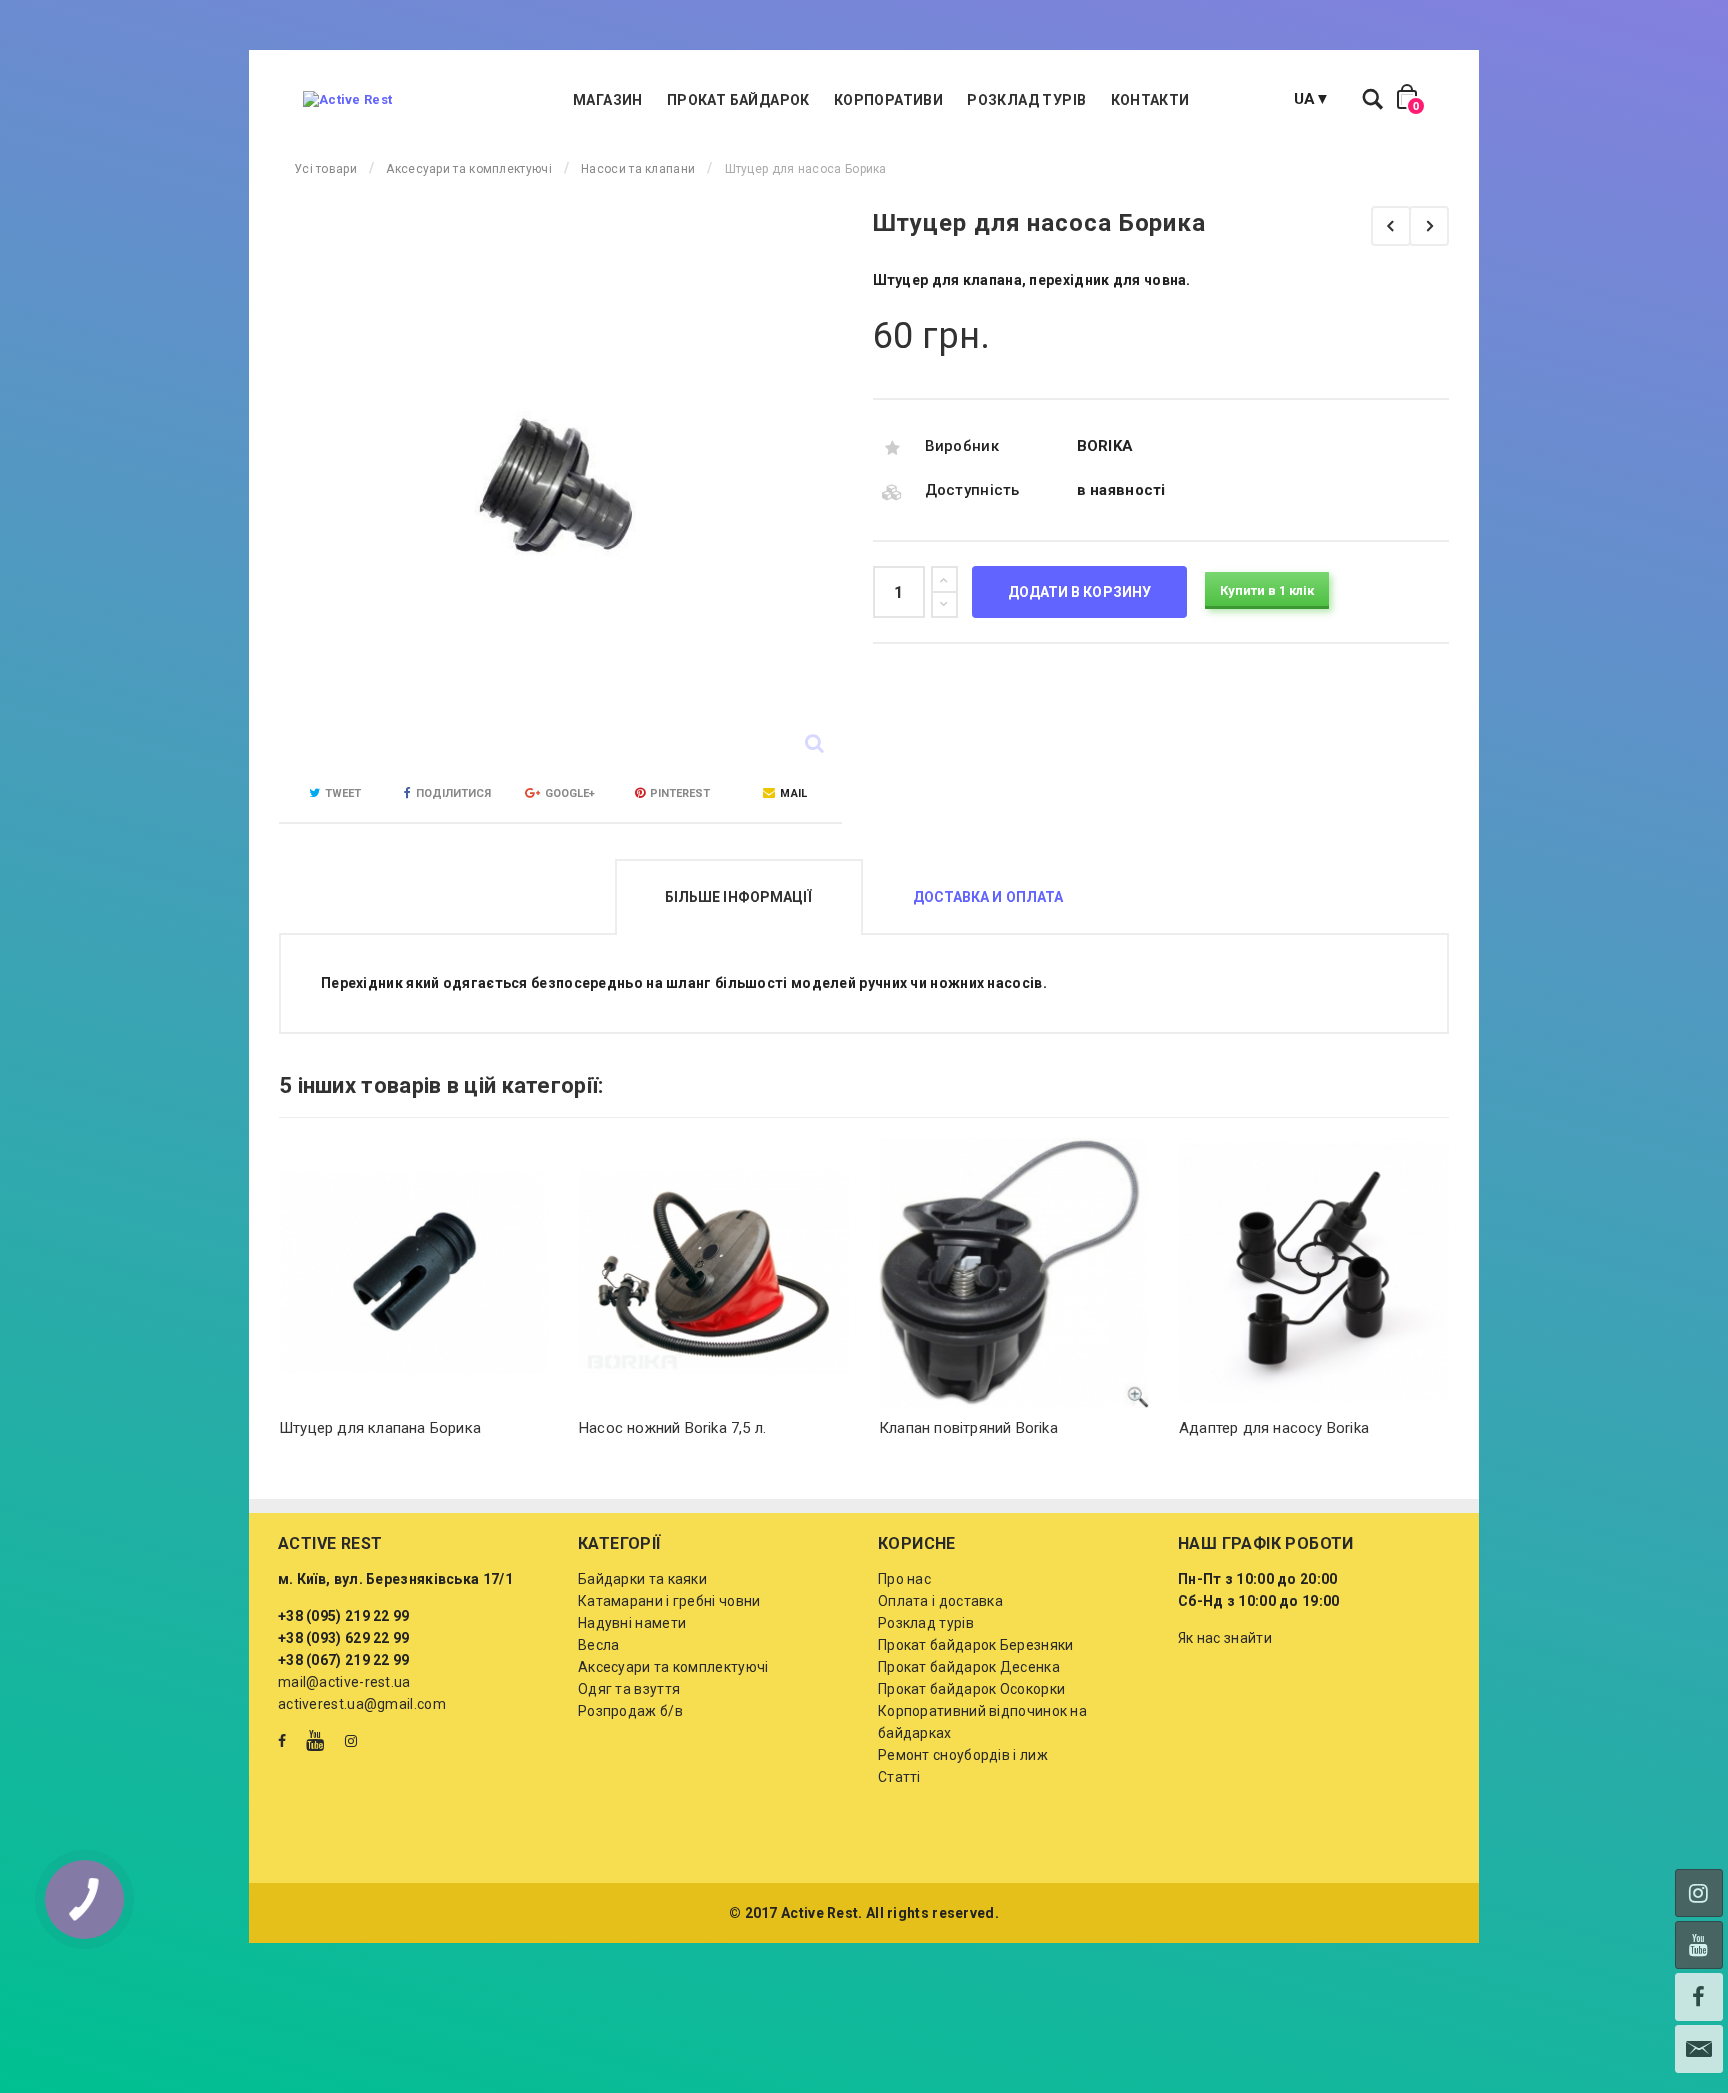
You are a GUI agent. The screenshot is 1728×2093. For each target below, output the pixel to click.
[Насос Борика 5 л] (1391, 226)
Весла (599, 1645)
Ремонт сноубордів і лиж (963, 1755)
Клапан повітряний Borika (968, 1428)
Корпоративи (888, 100)
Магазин (608, 100)
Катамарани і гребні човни (669, 1601)
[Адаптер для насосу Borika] (1314, 1273)
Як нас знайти (1225, 1638)
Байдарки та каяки (642, 1579)
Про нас (904, 1579)
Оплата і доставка (940, 1601)
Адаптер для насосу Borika (1274, 1428)
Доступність (972, 490)
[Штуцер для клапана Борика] (1429, 226)
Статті (899, 1777)
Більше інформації (739, 897)
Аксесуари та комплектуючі (673, 1667)
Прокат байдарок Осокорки (971, 1689)
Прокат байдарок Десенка (969, 1667)
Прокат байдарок (738, 100)
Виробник (962, 446)
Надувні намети (632, 1623)
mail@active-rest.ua (344, 1682)
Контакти (1150, 100)
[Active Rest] (347, 100)
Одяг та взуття (629, 1689)
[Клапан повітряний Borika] (1014, 1273)
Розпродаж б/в (630, 1711)
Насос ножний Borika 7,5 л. (672, 1428)
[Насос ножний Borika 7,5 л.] (714, 1273)
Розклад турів (1026, 100)
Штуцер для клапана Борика (380, 1428)
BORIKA (1105, 446)
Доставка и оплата (988, 897)
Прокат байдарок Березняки (976, 1645)
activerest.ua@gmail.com (362, 1704)
